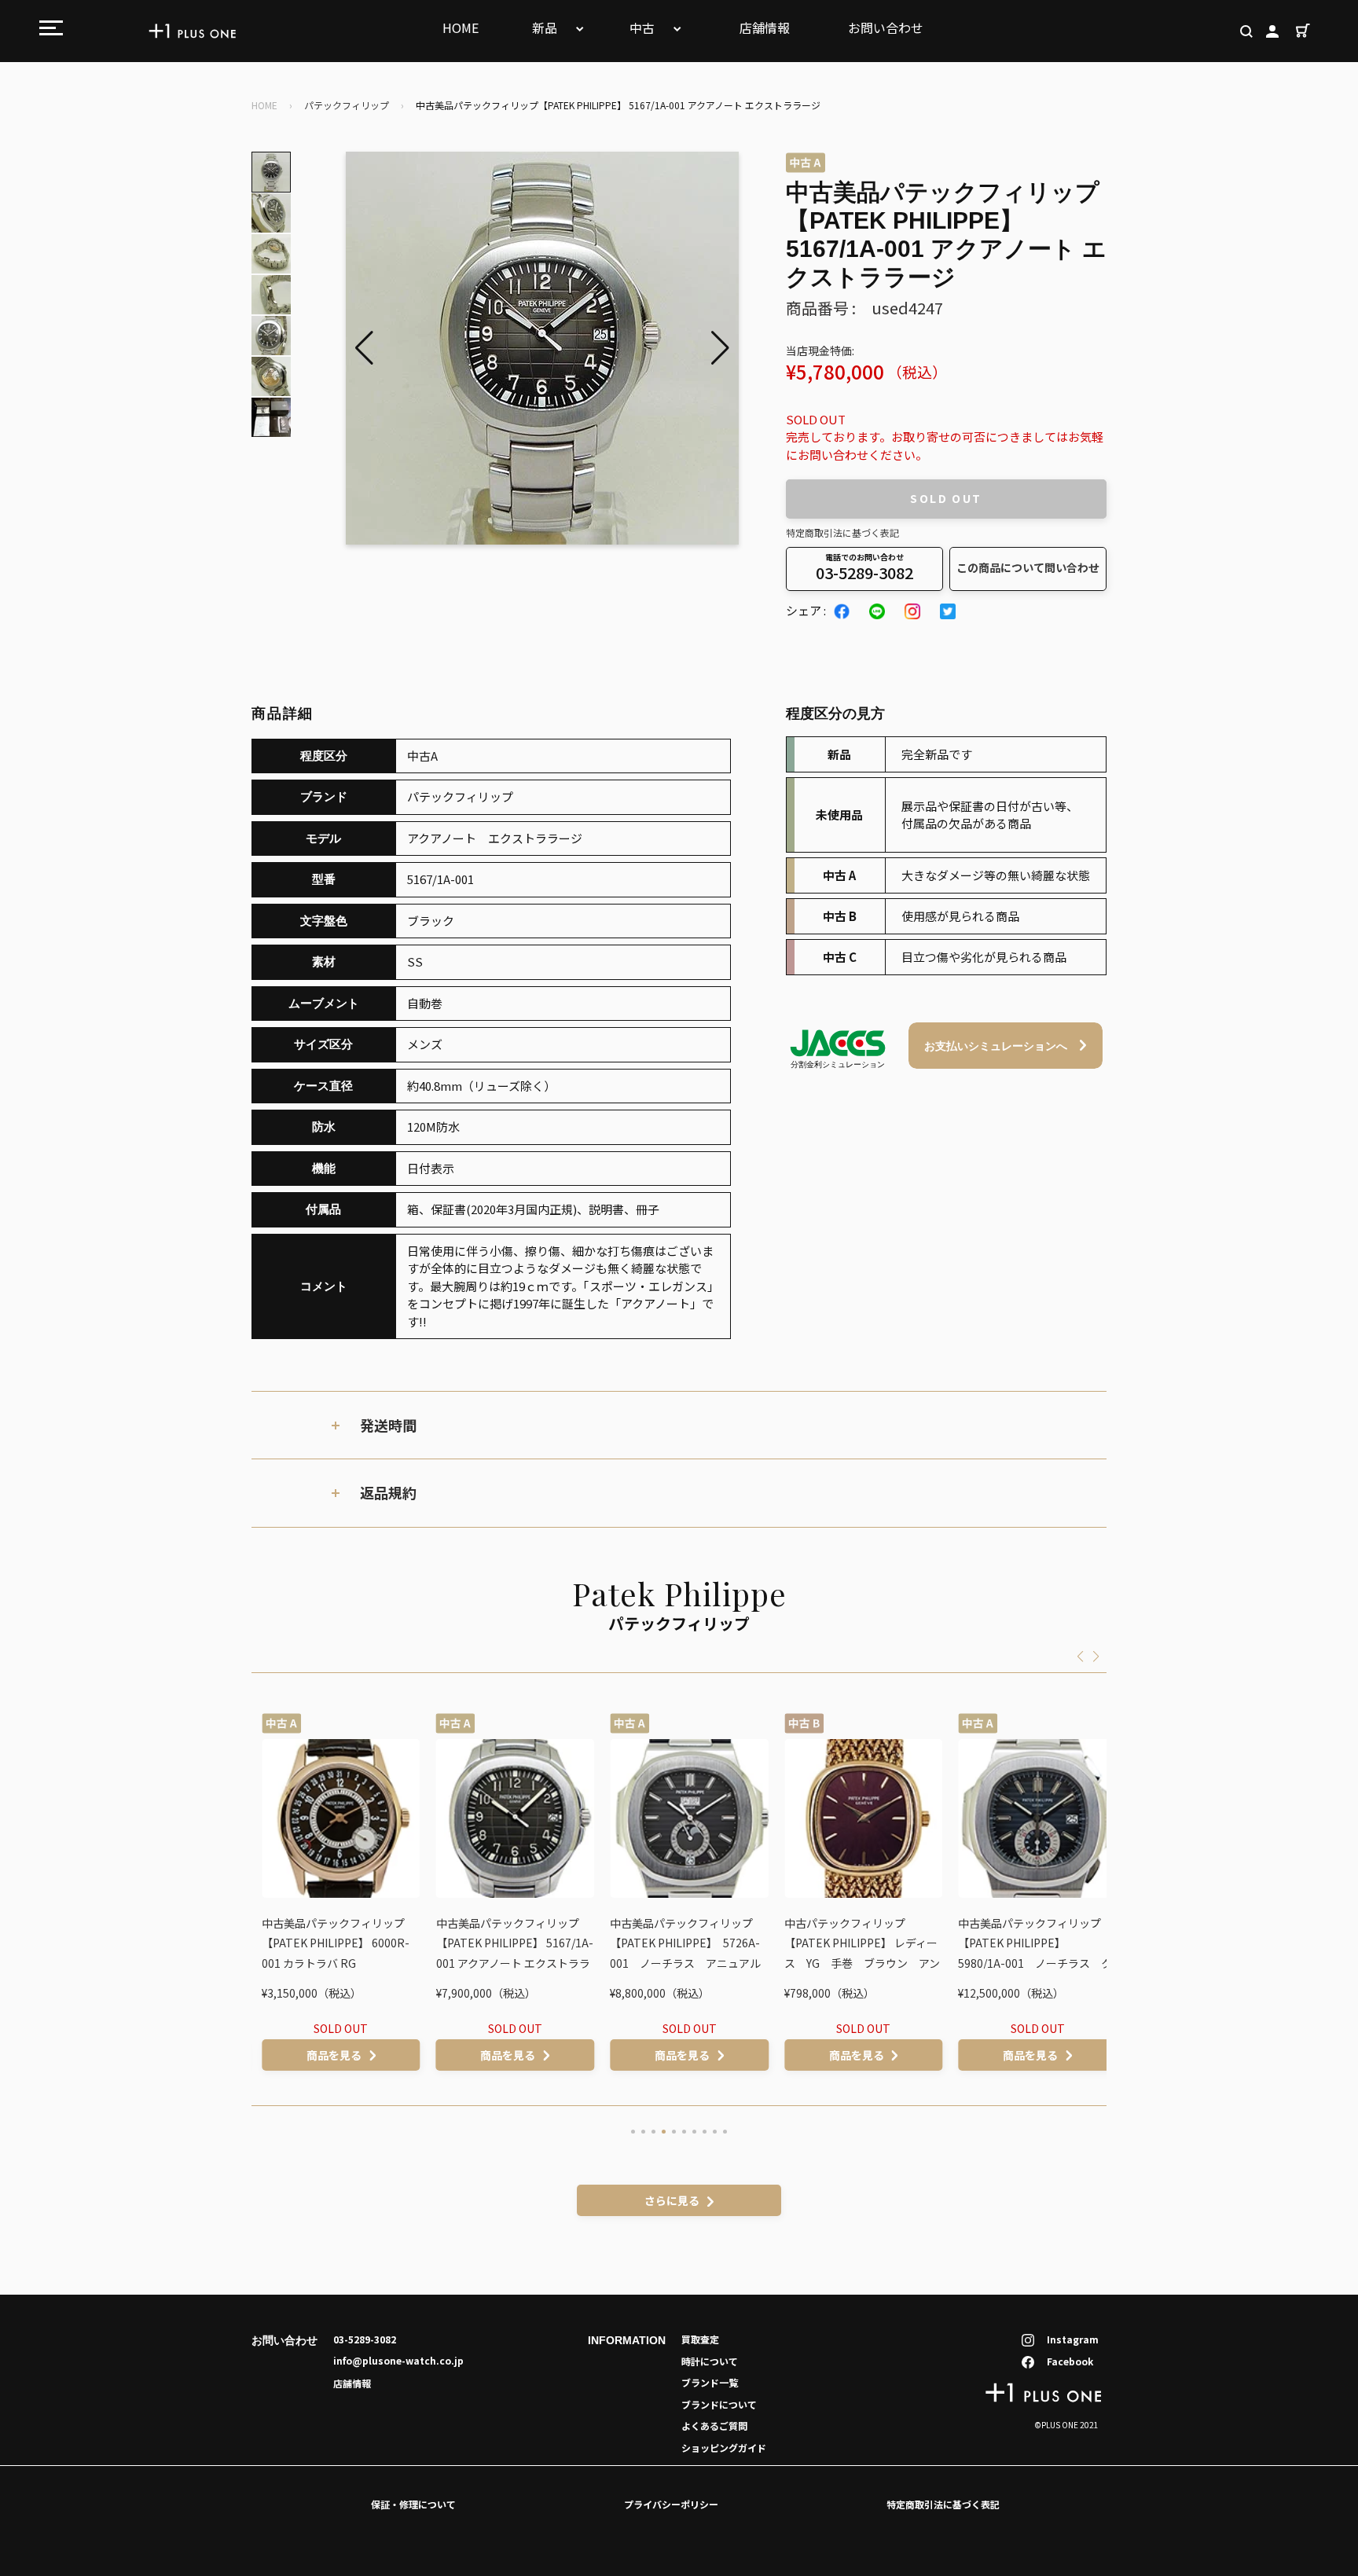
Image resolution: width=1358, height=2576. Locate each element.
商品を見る (324, 2055)
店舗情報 (765, 28)
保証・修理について (413, 2504)
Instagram (1073, 2339)
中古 (644, 28)
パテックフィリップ (347, 105)
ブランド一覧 (710, 2382)
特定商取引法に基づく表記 (842, 532)
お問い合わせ (886, 28)
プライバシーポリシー (671, 2504)
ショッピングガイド (724, 2448)
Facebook (1070, 2361)
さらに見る (672, 2200)
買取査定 (700, 2339)
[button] (720, 348)
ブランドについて (719, 2404)
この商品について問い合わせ (1028, 567)
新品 (546, 28)
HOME (461, 28)
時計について (710, 2361)
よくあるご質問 (714, 2426)
